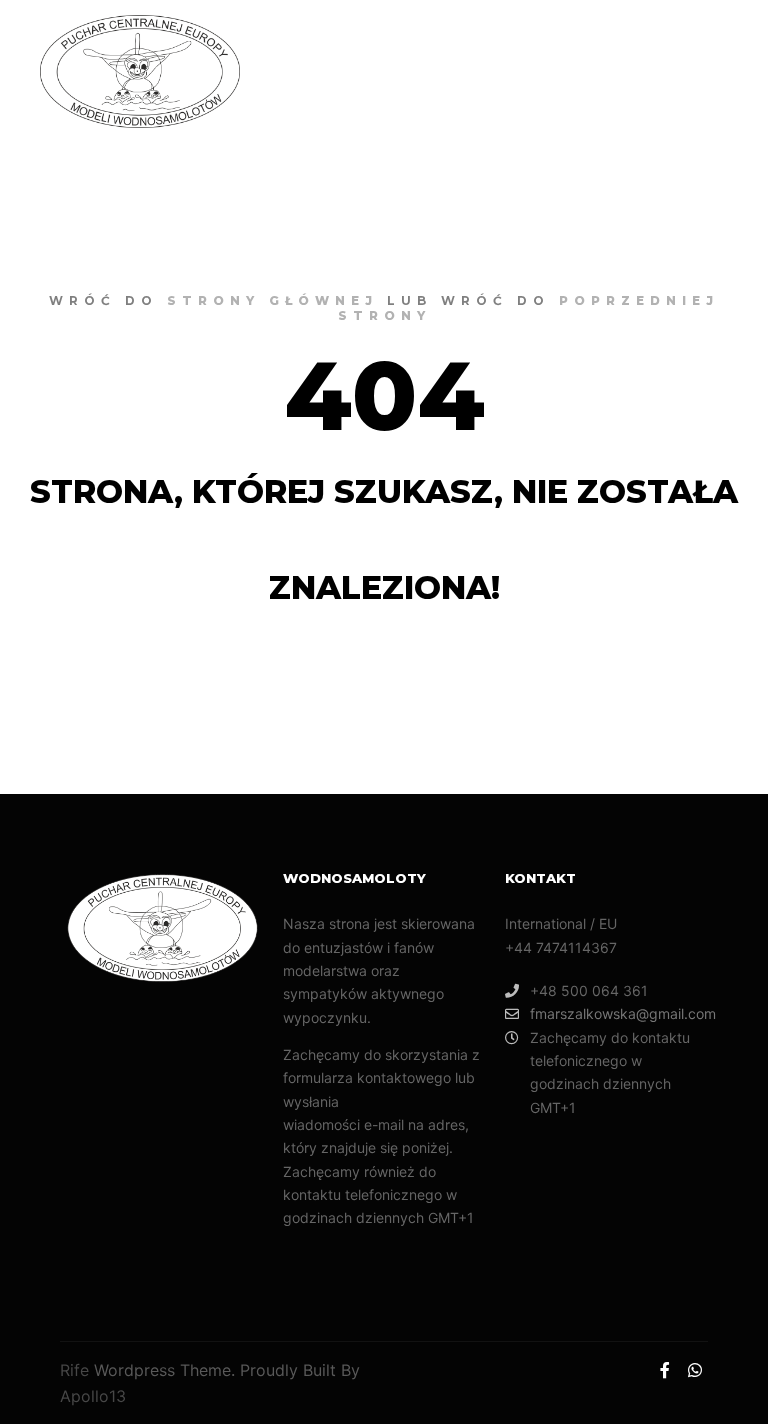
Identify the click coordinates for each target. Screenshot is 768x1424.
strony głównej (272, 300)
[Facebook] (685, 72)
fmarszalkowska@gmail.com (618, 1013)
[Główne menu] (623, 72)
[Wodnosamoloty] (140, 71)
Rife (74, 1370)
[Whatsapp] (715, 72)
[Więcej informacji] (587, 72)
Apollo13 (93, 1396)
